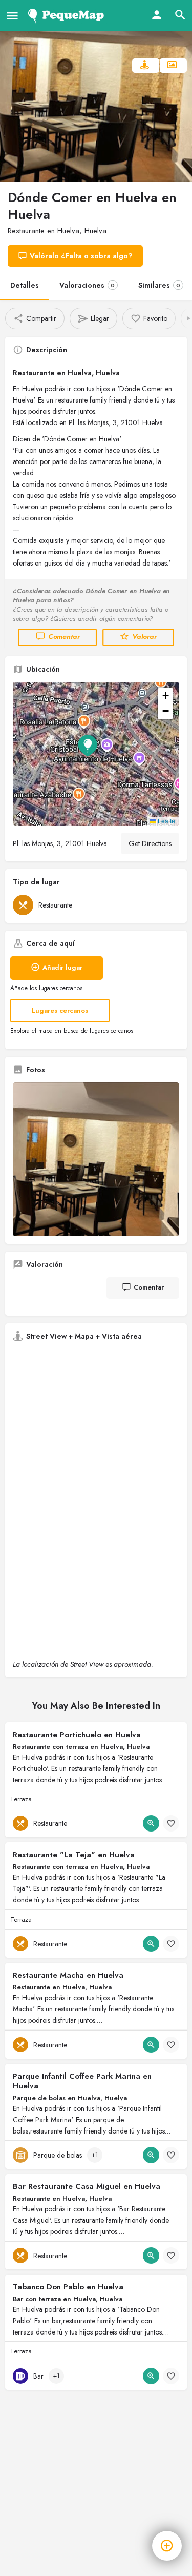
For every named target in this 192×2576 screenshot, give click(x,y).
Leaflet (166, 821)
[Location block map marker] (88, 746)
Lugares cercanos (60, 1010)
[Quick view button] (151, 1823)
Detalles (25, 285)
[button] (96, 754)
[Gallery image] (96, 1159)
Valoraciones (87, 285)
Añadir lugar (62, 967)
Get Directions (150, 843)
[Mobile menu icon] (12, 16)
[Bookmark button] (171, 1823)
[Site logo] (68, 15)
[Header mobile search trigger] (180, 15)
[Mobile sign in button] (157, 15)
